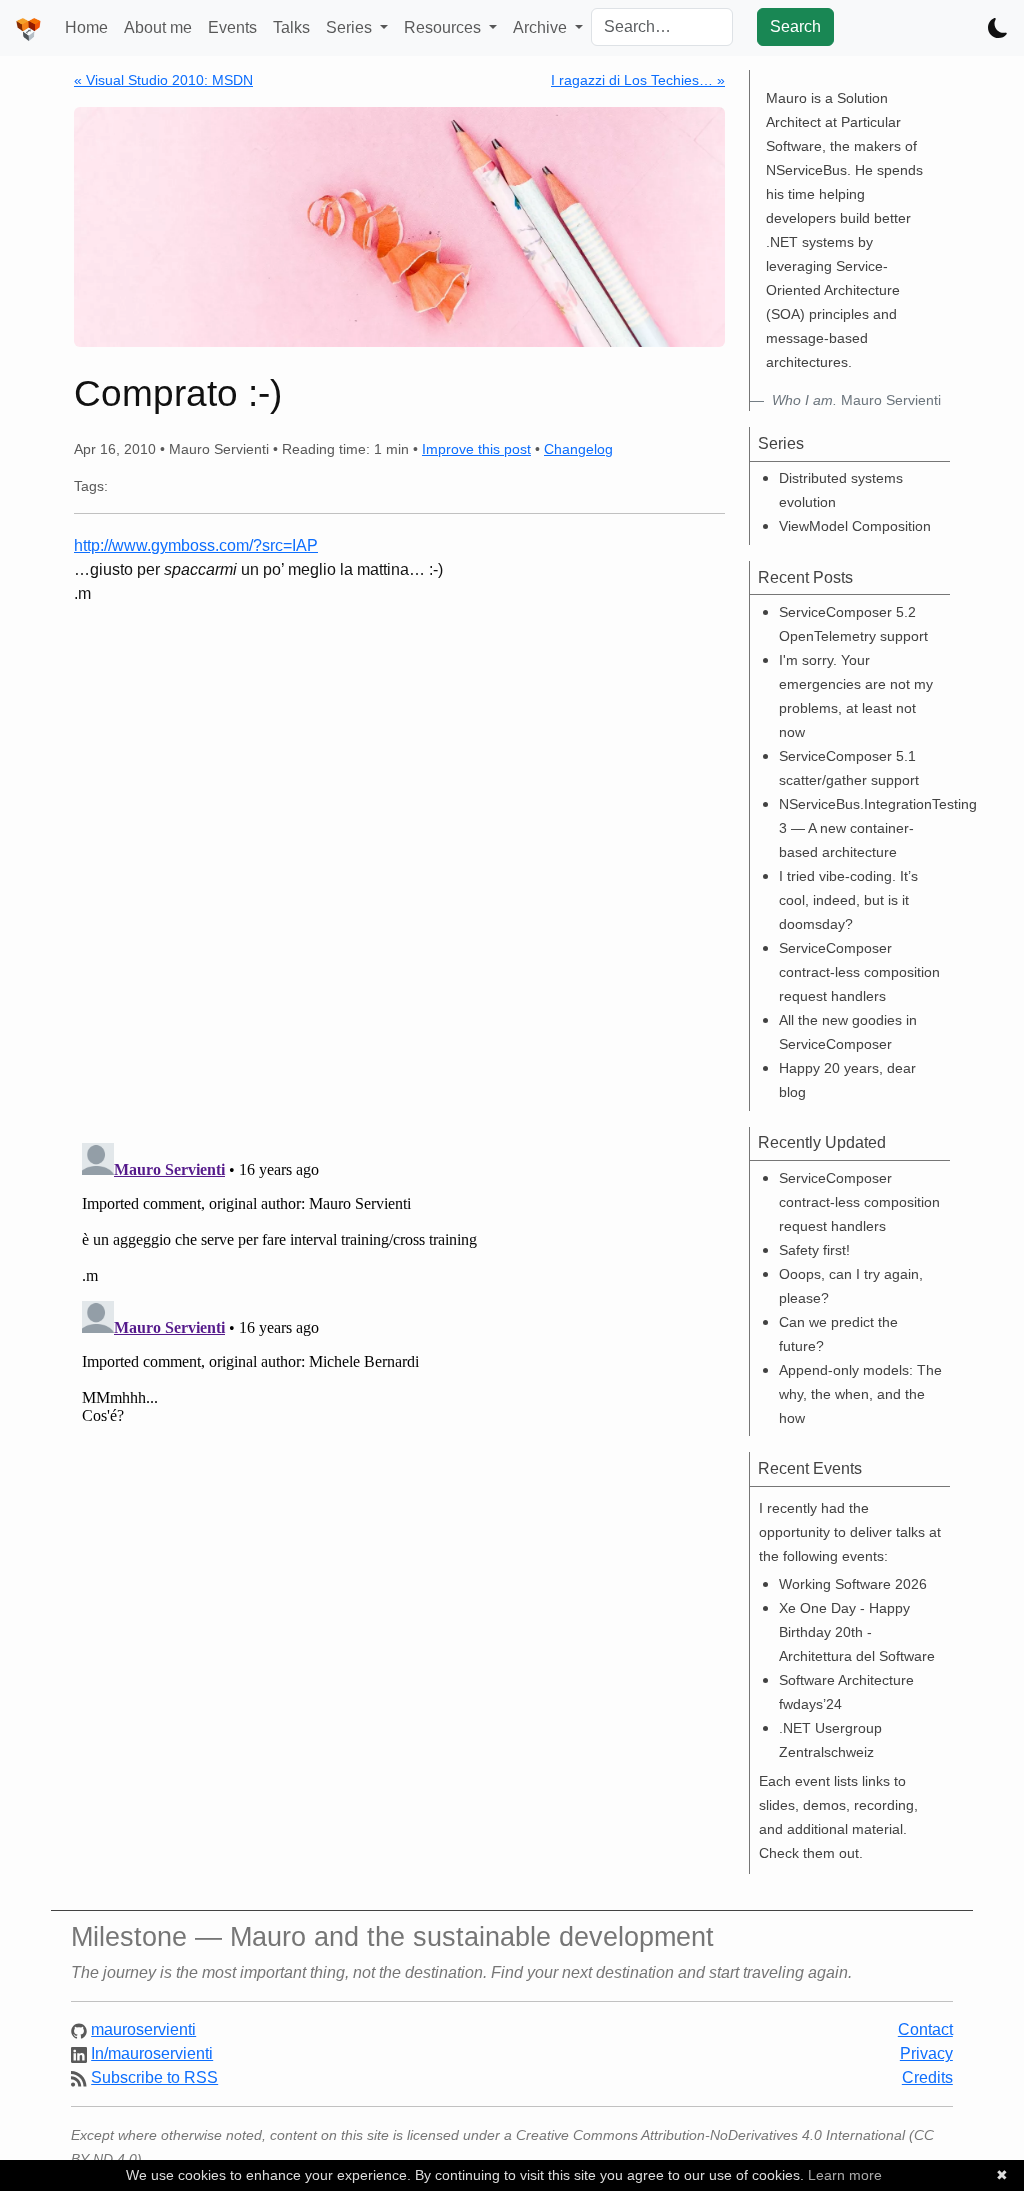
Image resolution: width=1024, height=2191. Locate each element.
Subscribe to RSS (154, 2077)
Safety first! (814, 1250)
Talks (291, 27)
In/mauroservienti (152, 2053)
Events (232, 27)
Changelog (578, 449)
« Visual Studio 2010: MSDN (163, 80)
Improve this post (476, 449)
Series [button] (351, 27)
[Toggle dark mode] (998, 28)
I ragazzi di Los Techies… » (638, 80)
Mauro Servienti (856, 400)
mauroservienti (143, 2029)
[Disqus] (399, 866)
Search (795, 26)
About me (158, 27)
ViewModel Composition (855, 526)
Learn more (845, 2175)
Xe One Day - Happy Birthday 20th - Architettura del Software (857, 1632)
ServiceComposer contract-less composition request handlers (859, 972)
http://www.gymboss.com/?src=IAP (196, 545)
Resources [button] (444, 27)
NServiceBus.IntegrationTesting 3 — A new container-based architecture (878, 828)
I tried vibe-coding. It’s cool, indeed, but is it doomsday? (848, 900)
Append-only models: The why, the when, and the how (860, 1394)
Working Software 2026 (853, 1584)
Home (86, 27)
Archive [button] (542, 27)
